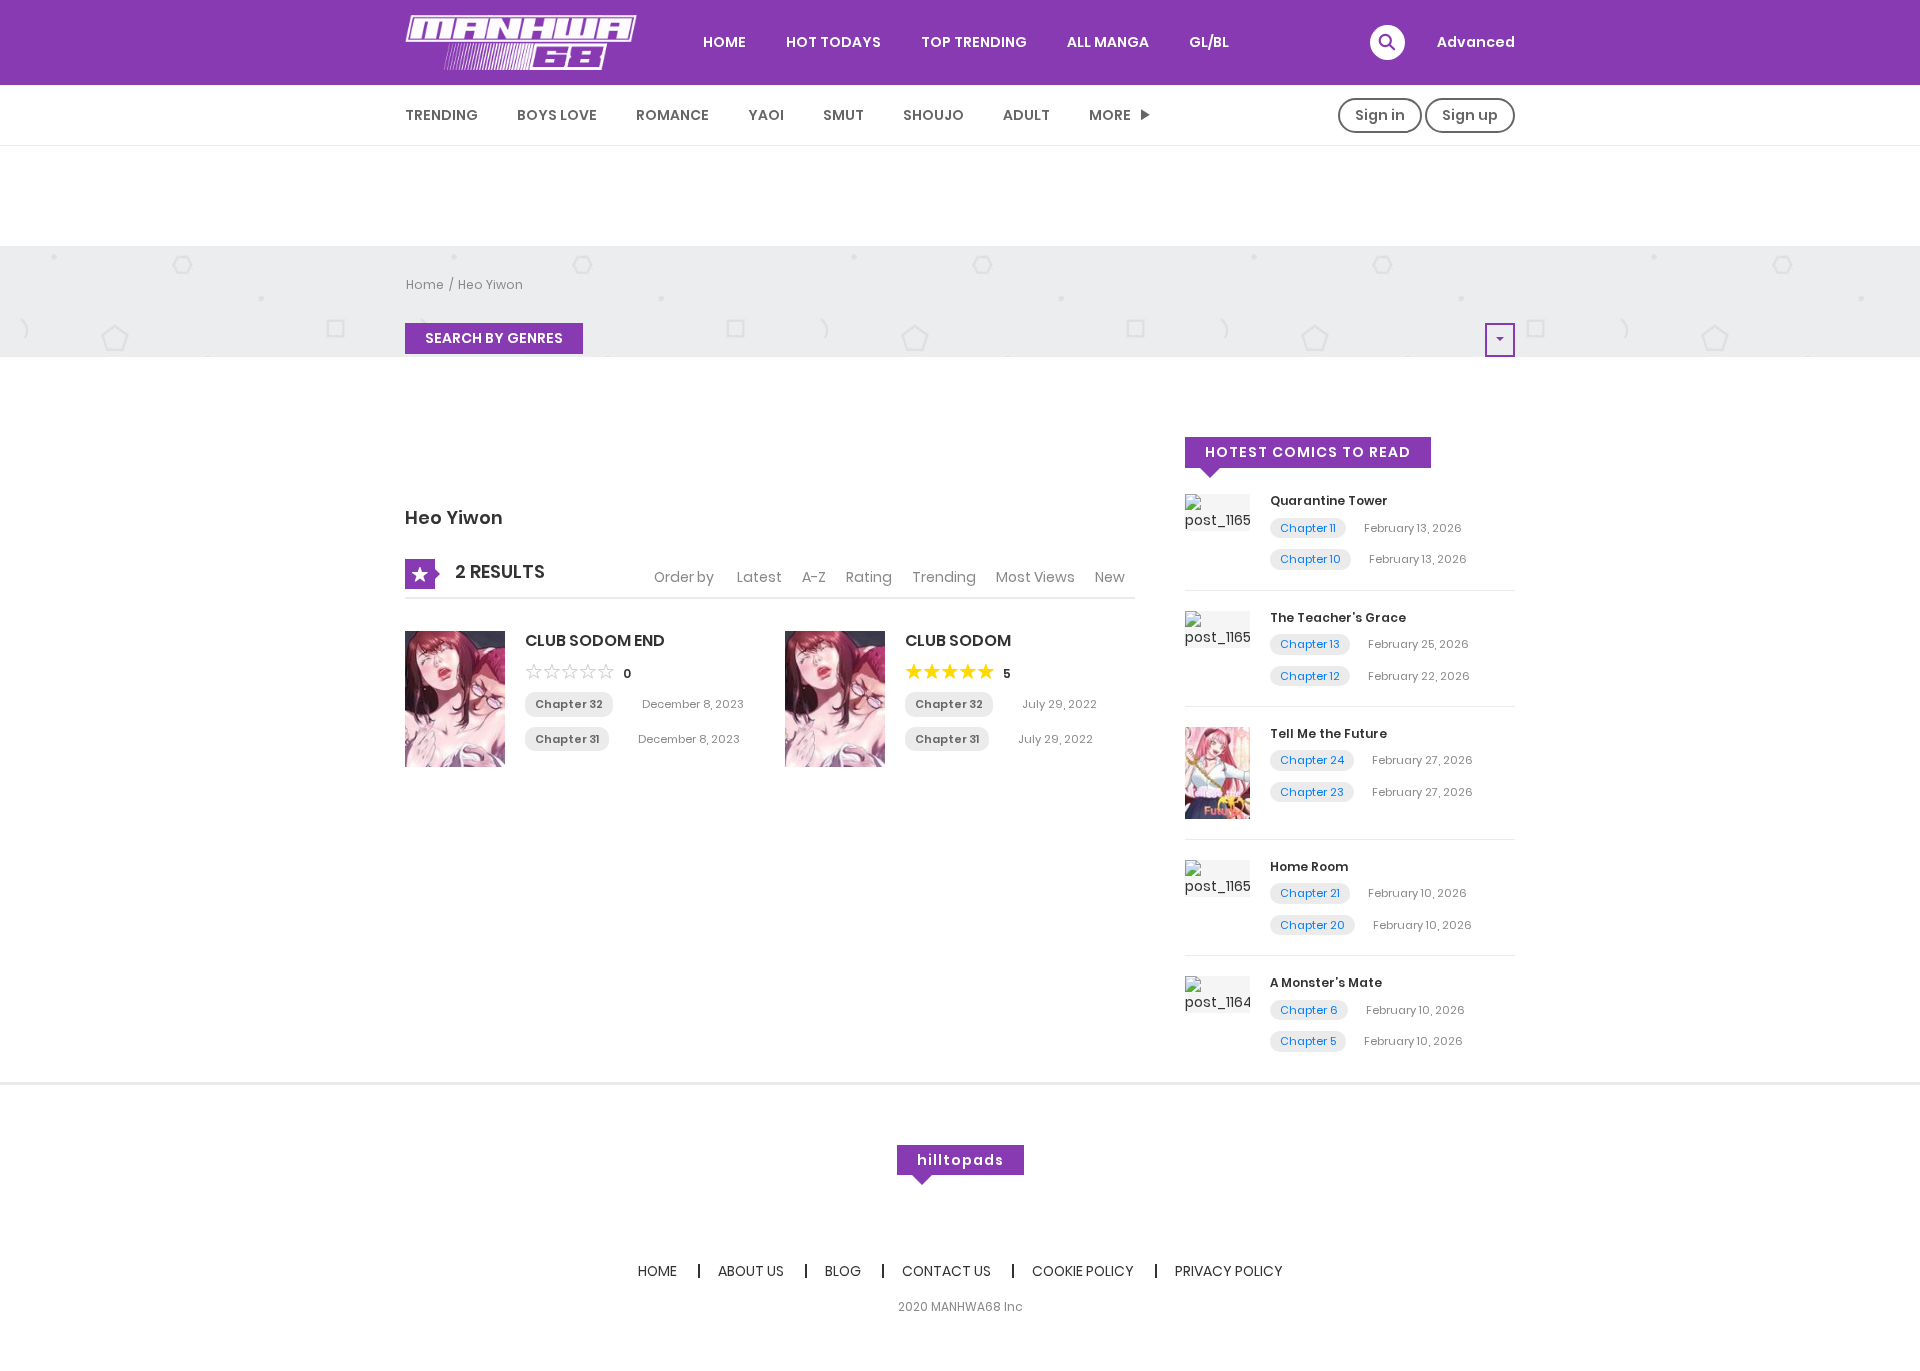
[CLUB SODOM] (835, 698)
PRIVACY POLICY (1229, 1271)
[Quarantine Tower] (1217, 512)
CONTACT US (946, 1271)
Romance (672, 115)
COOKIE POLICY (1083, 1271)
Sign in (1380, 115)
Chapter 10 (1310, 559)
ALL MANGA (1108, 42)
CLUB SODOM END (595, 640)
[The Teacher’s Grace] (1217, 628)
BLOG (843, 1271)
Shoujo (933, 115)
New (1110, 577)
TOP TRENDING (974, 42)
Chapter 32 (569, 704)
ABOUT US (751, 1271)
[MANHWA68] (521, 42)
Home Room (1309, 866)
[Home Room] (1217, 877)
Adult (1026, 115)
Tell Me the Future (1328, 733)
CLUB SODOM (958, 640)
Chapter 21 (1310, 893)
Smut (843, 115)
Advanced (1476, 42)
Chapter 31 (567, 739)
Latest (759, 577)
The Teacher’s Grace (1338, 617)
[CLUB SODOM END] (455, 698)
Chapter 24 (1312, 760)
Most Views (1035, 577)
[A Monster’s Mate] (1217, 994)
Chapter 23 (1312, 792)
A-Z (814, 577)
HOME (724, 42)
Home (425, 284)
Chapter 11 (1308, 528)
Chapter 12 (1310, 676)
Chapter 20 (1312, 925)
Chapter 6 (1309, 1010)
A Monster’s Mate (1326, 982)
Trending (441, 115)
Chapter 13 (1310, 644)
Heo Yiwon (490, 284)
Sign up (1470, 115)
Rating (869, 577)
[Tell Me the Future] (1217, 772)
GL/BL (1209, 42)
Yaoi (766, 115)
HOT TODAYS (833, 42)
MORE (1110, 115)
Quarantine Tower (1329, 500)
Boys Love (557, 115)
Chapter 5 (1308, 1041)
